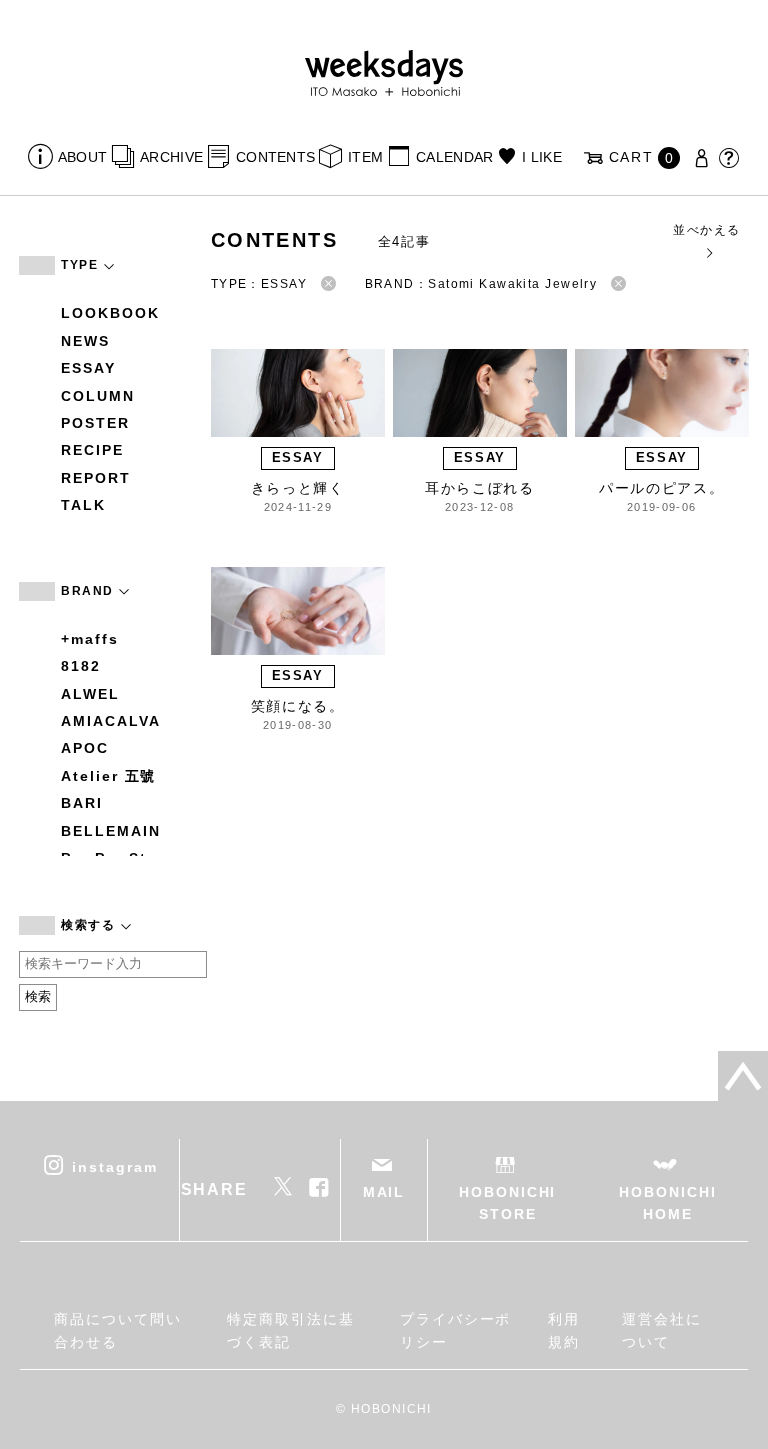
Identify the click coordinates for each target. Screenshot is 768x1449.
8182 (81, 666)
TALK (83, 505)
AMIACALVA (110, 721)
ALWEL (90, 694)
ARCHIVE (171, 157)
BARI (82, 803)
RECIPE (92, 450)
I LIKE (542, 157)
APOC (85, 748)
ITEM (365, 157)
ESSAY (88, 368)
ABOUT (82, 157)
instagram (114, 1166)
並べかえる (706, 230)
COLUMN (98, 396)
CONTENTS (275, 157)
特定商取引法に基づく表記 (290, 1330)
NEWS (85, 341)
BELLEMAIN (110, 831)
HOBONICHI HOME (667, 1203)
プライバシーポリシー (455, 1330)
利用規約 (564, 1330)
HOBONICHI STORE (507, 1203)
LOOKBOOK (110, 313)
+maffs (90, 639)
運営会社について (662, 1330)
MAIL (384, 1192)
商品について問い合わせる (117, 1330)
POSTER (95, 423)
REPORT (96, 478)
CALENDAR (454, 157)
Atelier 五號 (108, 776)
